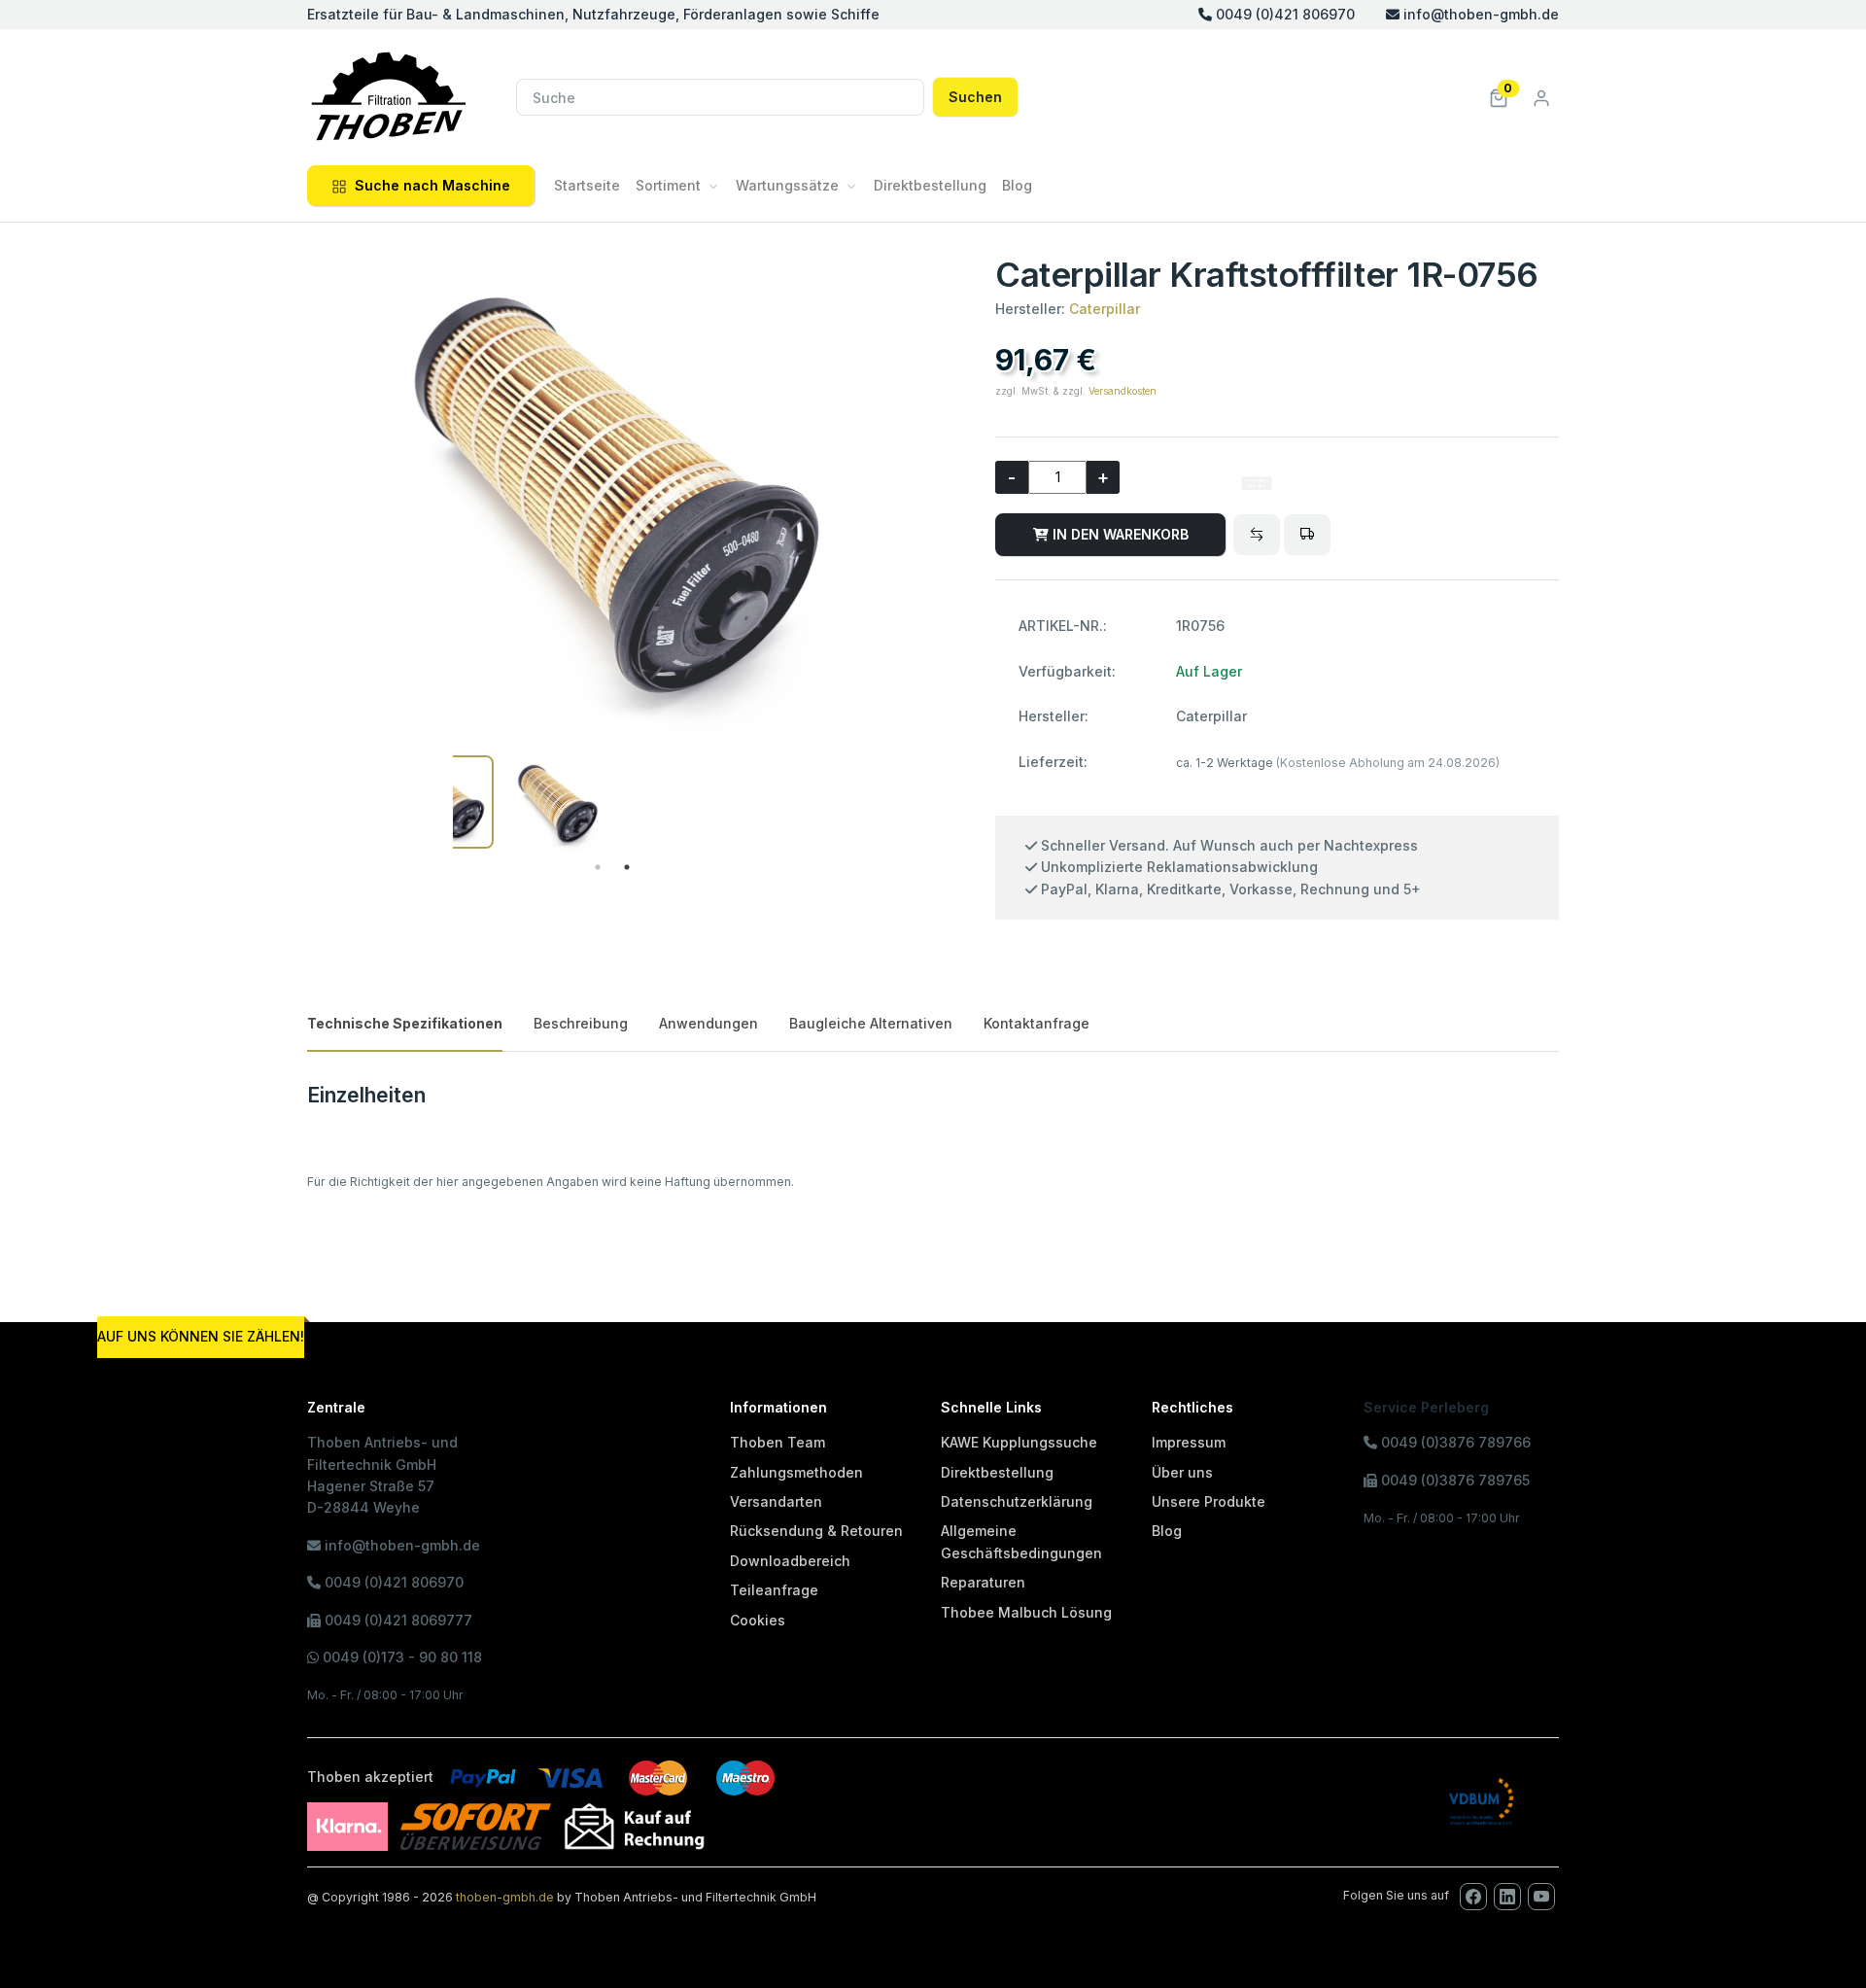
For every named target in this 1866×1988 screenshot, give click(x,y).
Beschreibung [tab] (581, 1023)
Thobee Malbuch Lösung (1026, 1612)
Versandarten (776, 1501)
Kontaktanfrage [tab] (1037, 1023)
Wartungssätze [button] (787, 185)
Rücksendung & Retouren (816, 1531)
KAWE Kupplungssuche (1019, 1442)
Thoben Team (777, 1442)
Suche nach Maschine (432, 185)
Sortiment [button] (668, 185)
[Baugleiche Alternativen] (1257, 535)
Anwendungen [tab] (708, 1023)
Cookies (758, 1620)
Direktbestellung (930, 185)
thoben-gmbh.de (505, 1897)
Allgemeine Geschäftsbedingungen (1021, 1541)
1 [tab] (598, 867)
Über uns (1182, 1472)
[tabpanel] (557, 804)
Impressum (1189, 1442)
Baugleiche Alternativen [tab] (871, 1023)
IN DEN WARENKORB (1119, 534)
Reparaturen (983, 1582)
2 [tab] (627, 867)
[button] (1499, 97)
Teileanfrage (774, 1590)
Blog (1017, 185)
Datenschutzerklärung (1017, 1501)
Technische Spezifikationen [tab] (405, 1023)
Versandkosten (1123, 391)
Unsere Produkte (1209, 1501)
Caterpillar (1105, 309)
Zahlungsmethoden (796, 1472)
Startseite (587, 185)
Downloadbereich (790, 1561)
